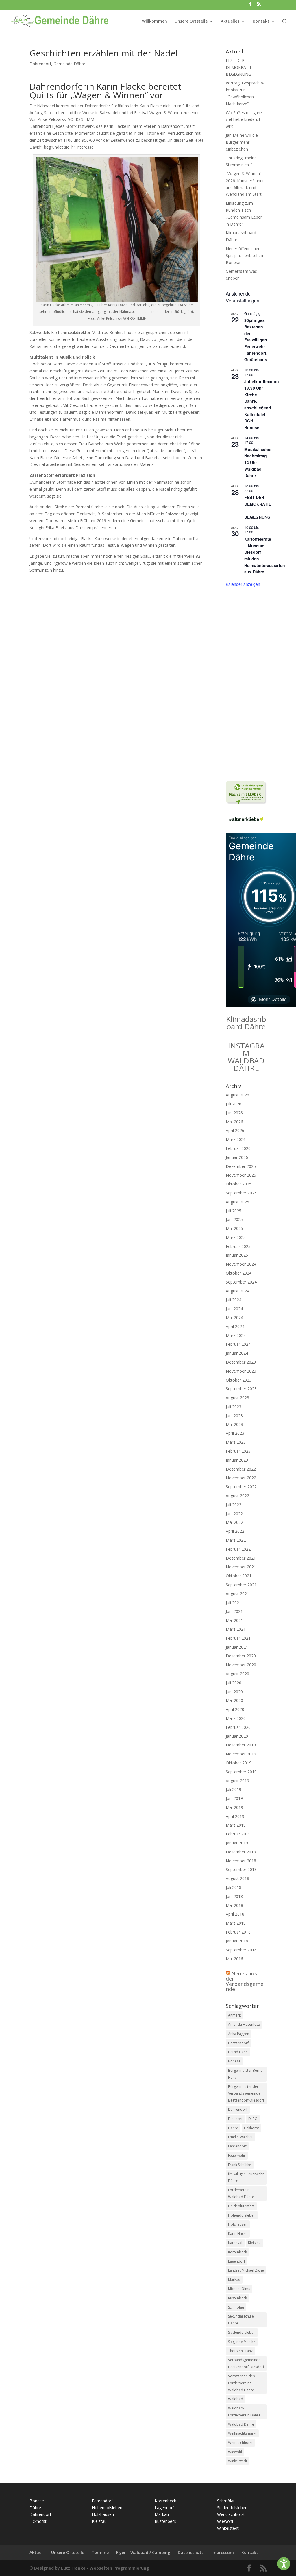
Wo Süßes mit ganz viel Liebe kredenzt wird (244, 120)
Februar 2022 (238, 1549)
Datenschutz (191, 2552)
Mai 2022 (234, 1522)
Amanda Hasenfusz (244, 2024)
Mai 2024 (234, 1317)
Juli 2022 (234, 1505)
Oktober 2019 (239, 1763)
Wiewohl (235, 2452)
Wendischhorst (240, 2443)
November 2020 (241, 1665)
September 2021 (241, 1585)
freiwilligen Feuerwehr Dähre (246, 2177)
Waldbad (236, 2399)
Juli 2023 (234, 1407)
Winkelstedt (238, 2461)
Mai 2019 (234, 1807)
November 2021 (241, 1567)
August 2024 (237, 1291)
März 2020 (236, 1718)
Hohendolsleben (242, 2215)
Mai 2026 (234, 1122)
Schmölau (236, 2307)
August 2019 (237, 1781)
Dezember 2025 (241, 1166)
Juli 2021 (234, 1603)
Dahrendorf (40, 64)
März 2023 (236, 1442)
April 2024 (235, 1326)
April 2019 (235, 1816)
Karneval (235, 2243)
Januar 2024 (237, 1353)
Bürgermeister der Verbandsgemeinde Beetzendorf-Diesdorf (246, 2094)
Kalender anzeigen (243, 584)
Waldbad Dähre (241, 2424)
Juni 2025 (234, 1219)
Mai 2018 (234, 1905)
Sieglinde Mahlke (242, 2342)
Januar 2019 (237, 1843)
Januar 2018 (237, 1941)
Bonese (234, 2061)
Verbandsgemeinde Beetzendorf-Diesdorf (246, 2363)
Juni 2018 (234, 1896)
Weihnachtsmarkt (242, 2433)
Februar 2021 (238, 1638)
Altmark (234, 2015)
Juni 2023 (234, 1416)
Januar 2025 (237, 1255)
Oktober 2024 (239, 1273)
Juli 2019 (234, 1789)
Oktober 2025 (239, 1184)
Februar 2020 (238, 1727)
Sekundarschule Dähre (241, 2320)
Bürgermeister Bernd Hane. (245, 2074)
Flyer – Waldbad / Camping (143, 2552)
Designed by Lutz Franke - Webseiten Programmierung (92, 2568)
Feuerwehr (237, 2155)
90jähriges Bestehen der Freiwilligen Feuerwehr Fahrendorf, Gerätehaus (256, 340)
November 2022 (241, 1478)
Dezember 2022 (241, 1469)
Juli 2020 (234, 1683)
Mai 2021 (234, 1620)
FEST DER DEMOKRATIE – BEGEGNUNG (241, 67)
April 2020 (235, 1709)
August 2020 (237, 1674)
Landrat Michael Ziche (246, 2270)
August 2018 (237, 1878)
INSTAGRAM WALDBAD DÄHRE (246, 1057)
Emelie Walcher (240, 2137)
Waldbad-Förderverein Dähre (244, 2412)
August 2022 (237, 1496)
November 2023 (241, 1371)
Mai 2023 (234, 1424)
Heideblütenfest (241, 2206)
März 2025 (236, 1237)
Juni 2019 (234, 1798)
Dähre (233, 2128)
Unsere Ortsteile (191, 21)
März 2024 (236, 1335)
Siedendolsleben (242, 2332)
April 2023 (235, 1433)
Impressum (223, 2552)
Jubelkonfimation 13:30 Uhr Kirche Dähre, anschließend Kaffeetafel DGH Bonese (262, 404)
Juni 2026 (234, 1113)
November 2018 (241, 1861)
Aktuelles (230, 21)
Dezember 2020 (241, 1656)
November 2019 (241, 1754)
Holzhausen (238, 2224)
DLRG (253, 2119)
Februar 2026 (238, 1148)
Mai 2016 (234, 1959)
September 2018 (241, 1869)
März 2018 (236, 1923)
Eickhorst (251, 2128)
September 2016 (241, 1950)
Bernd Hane (238, 2052)
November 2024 (241, 1264)
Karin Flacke (238, 2234)
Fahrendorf (237, 2146)
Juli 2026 (234, 1104)
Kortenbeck (237, 2252)
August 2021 (237, 1594)
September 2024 (241, 1282)
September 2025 (241, 1193)
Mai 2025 (234, 1228)
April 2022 (235, 1531)
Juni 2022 (234, 1514)
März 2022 (236, 1540)
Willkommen (155, 21)
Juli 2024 (234, 1300)
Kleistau (254, 2243)
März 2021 (236, 1629)
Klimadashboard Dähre (246, 1023)
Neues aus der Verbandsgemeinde (245, 1981)
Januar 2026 (237, 1157)
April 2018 (235, 1914)
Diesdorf (235, 2119)
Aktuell (37, 2552)
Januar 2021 (237, 1647)
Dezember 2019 (241, 1745)
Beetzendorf (238, 2043)
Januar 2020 (237, 1736)
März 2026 (236, 1139)
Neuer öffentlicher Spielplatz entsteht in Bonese (245, 255)
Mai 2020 (234, 1700)
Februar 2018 (238, 1932)
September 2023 (241, 1389)
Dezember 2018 (241, 1852)
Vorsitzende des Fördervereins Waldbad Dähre (241, 2383)
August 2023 (237, 1398)
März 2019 (236, 1825)
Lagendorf (237, 2261)
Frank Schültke (240, 2165)
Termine (100, 2552)
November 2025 (241, 1175)
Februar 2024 (238, 1344)
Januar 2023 (237, 1460)
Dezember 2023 (241, 1362)
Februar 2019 (238, 1834)
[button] (284, 2564)
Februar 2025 (238, 1246)
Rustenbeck (237, 2298)
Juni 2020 (234, 1692)
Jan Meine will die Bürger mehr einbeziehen (242, 142)
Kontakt (261, 21)
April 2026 (235, 1130)
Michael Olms (239, 2289)
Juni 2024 (234, 1309)
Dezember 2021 (241, 1558)
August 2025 (237, 1202)
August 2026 (237, 1095)
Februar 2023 (238, 1451)
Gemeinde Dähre (69, 64)
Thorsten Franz (240, 2351)
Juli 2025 (234, 1211)
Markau (234, 2279)
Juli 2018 (234, 1887)
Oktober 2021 (239, 1576)
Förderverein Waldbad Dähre (241, 2193)
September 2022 (241, 1487)
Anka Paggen (239, 2034)
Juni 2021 (234, 1611)
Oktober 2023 (239, 1380)
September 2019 (241, 1772)
